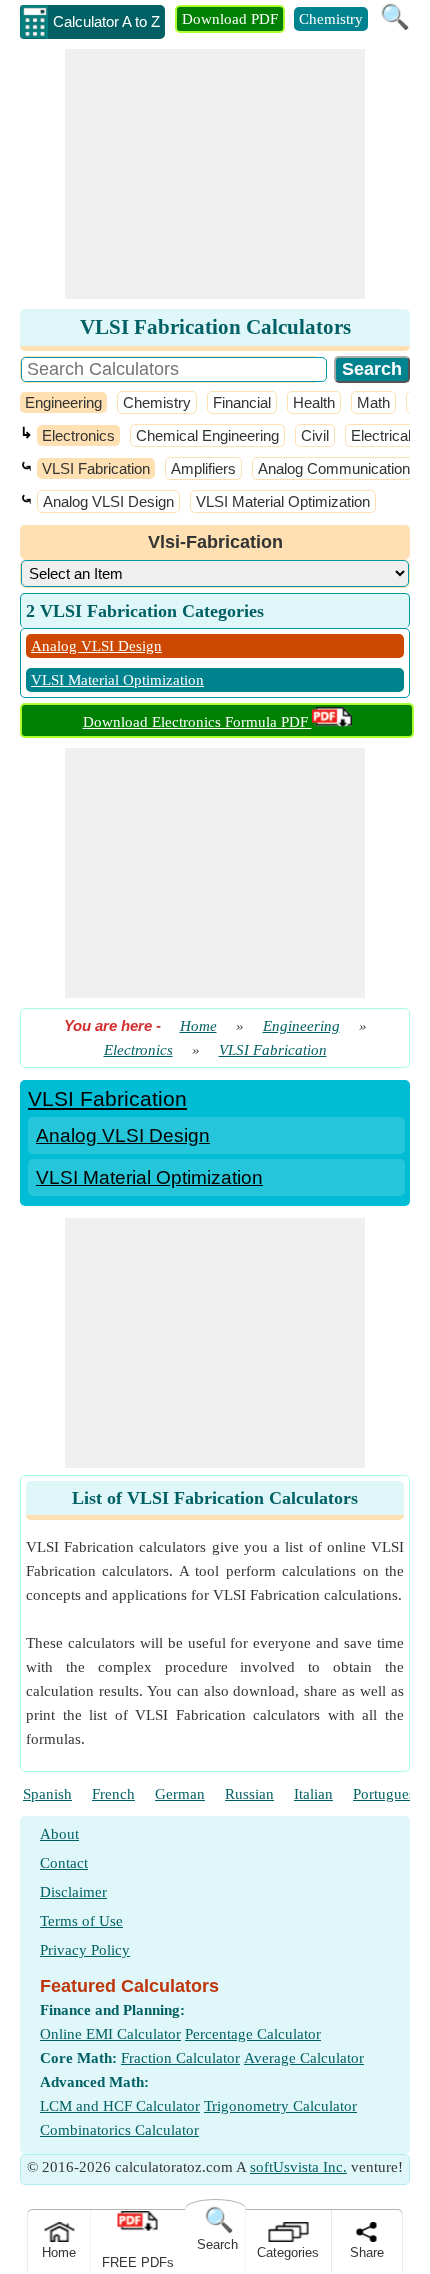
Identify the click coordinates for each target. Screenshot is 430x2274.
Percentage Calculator (253, 2034)
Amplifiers (203, 468)
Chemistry (331, 19)
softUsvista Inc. (298, 2167)
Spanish (47, 1794)
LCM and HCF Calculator (120, 2106)
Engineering (63, 402)
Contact (64, 1863)
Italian (313, 1794)
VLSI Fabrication (96, 468)
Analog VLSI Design (108, 501)
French (113, 1794)
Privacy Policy (85, 1950)
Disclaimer (73, 1892)
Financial (242, 402)
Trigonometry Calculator (280, 2106)
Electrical (381, 435)
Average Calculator (304, 2058)
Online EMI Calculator (110, 2034)
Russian (249, 1794)
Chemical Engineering (207, 435)
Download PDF (230, 19)
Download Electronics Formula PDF (197, 722)
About (59, 1834)
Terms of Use (81, 1921)
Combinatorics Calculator (119, 2130)
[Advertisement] (215, 174)
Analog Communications (338, 468)
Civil (315, 435)
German (180, 1794)
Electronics (78, 435)
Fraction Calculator (180, 2058)
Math (373, 402)
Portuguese (387, 1794)
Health (314, 402)
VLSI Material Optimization (283, 501)
